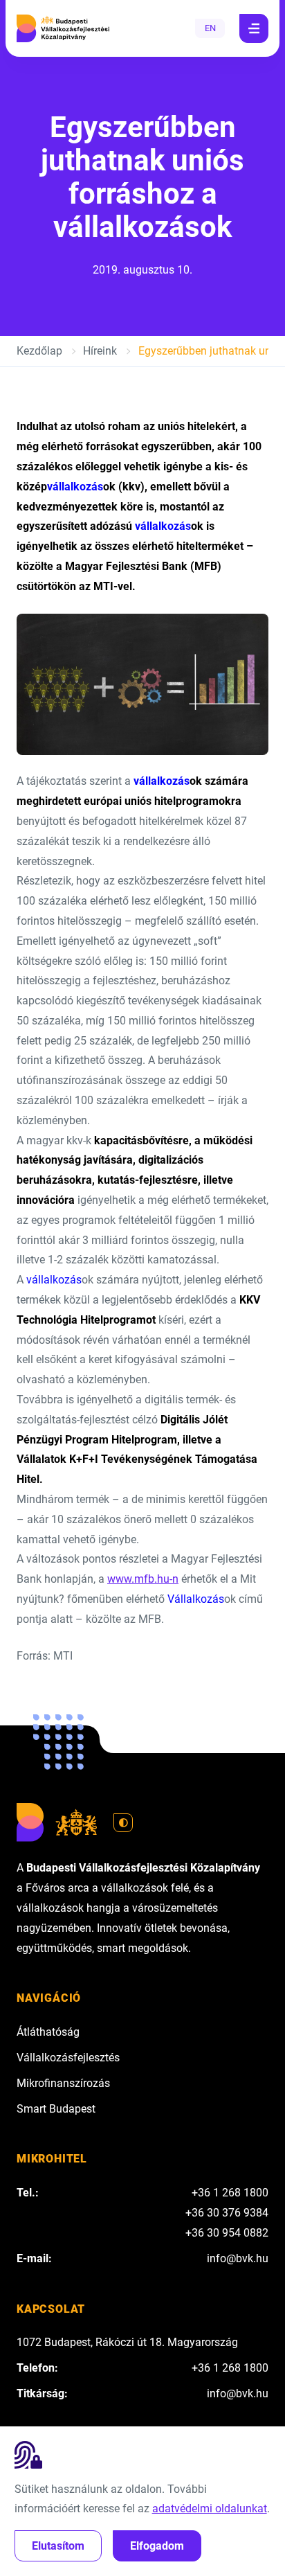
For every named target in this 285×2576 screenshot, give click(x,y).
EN (210, 28)
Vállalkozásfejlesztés (68, 2058)
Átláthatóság (48, 2032)
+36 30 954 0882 (227, 2233)
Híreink (100, 351)
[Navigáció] (254, 28)
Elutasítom (58, 2546)
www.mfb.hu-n (143, 1579)
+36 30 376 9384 (227, 2213)
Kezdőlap (39, 351)
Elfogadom (157, 2546)
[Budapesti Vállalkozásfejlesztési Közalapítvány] (63, 28)
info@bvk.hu (238, 2258)
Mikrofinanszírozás (63, 2083)
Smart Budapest (56, 2109)
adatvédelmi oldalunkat (210, 2508)
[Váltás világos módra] (123, 1823)
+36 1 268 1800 (230, 2193)
